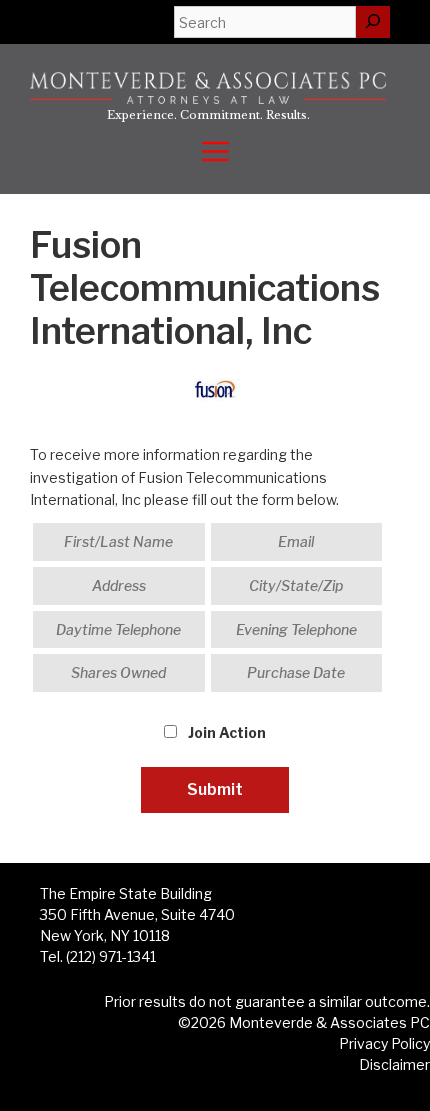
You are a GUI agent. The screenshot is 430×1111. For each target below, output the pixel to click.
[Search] (373, 22)
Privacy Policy (384, 1043)
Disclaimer (394, 1064)
